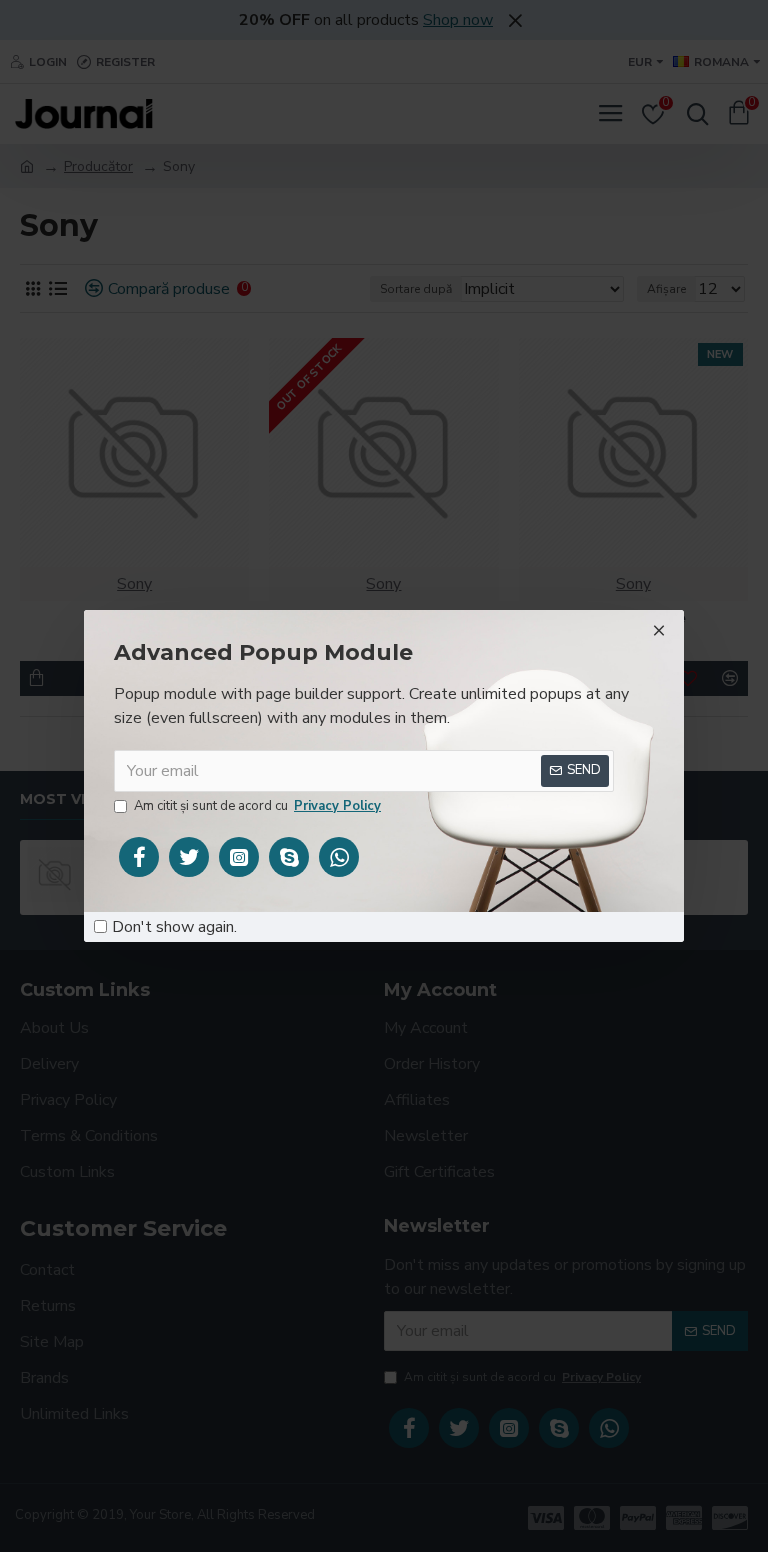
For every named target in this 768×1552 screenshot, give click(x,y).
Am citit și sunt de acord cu (257, 806)
